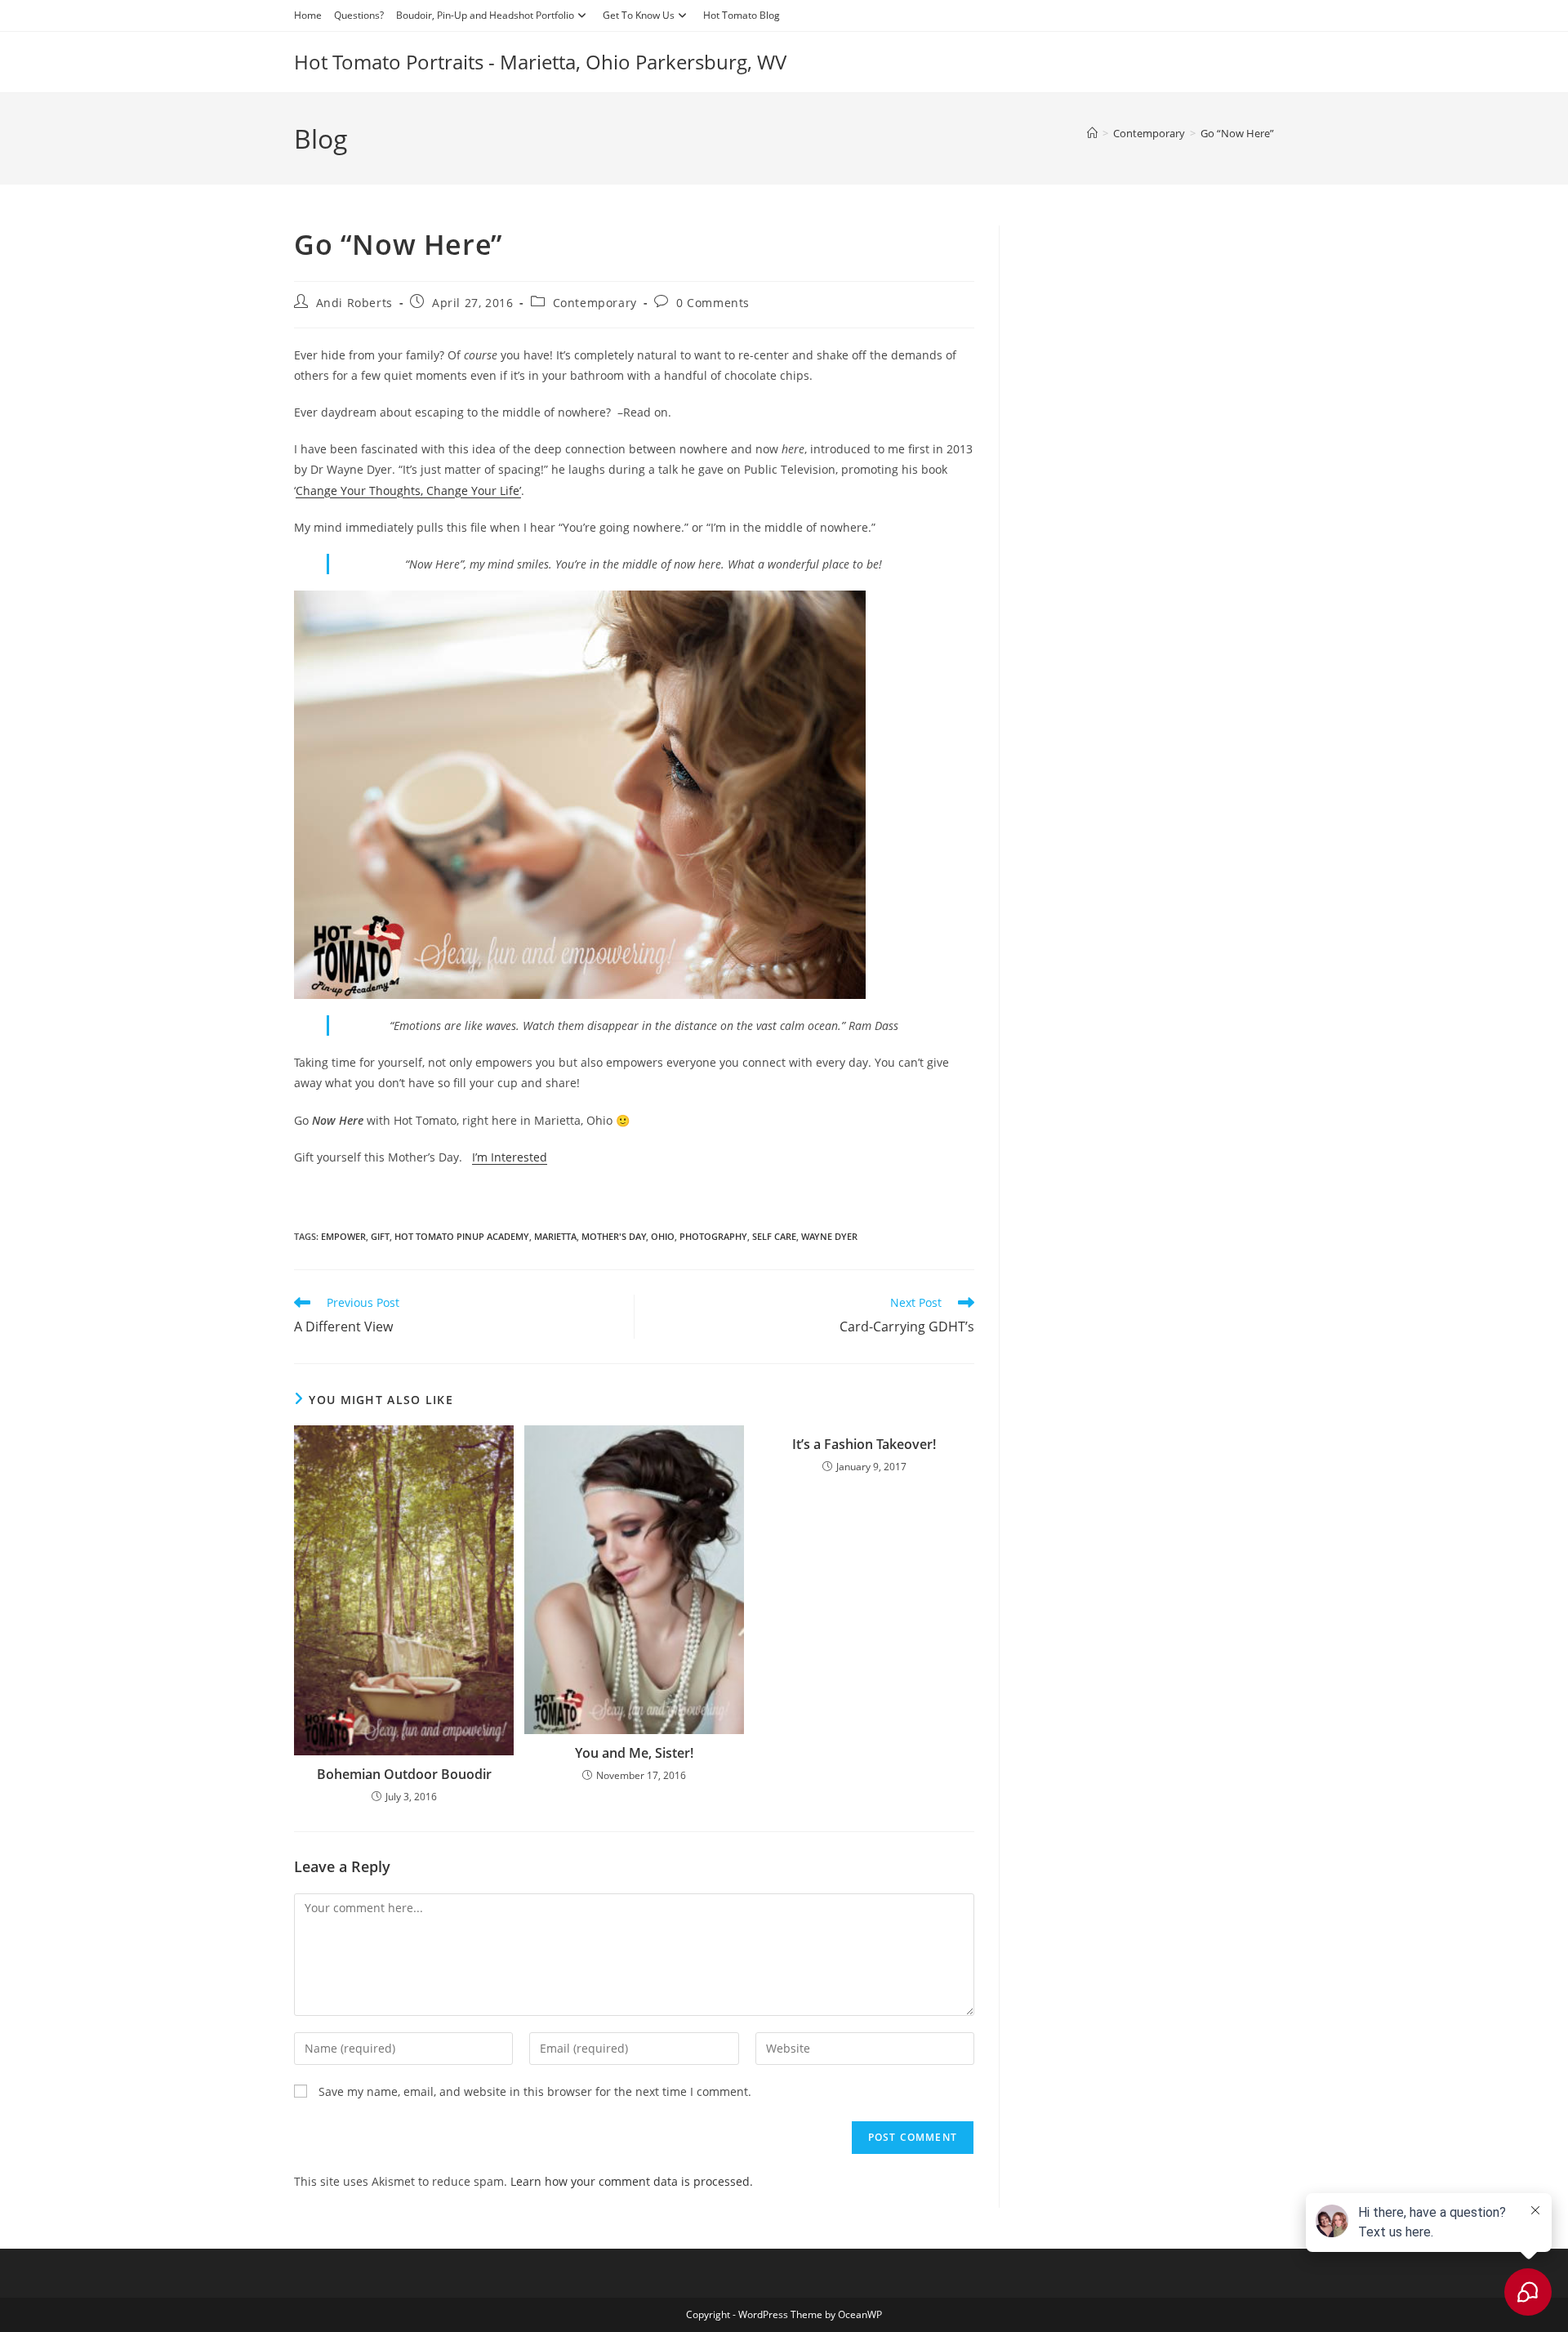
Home (308, 15)
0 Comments (713, 303)
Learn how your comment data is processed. (632, 2181)
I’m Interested (510, 1157)
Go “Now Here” (1237, 133)
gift (380, 1236)
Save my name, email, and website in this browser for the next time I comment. (535, 2091)
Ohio (663, 1236)
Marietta (555, 1236)
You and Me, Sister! (634, 1753)
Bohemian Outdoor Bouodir (404, 1774)
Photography (713, 1236)
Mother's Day (614, 1236)
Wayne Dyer (829, 1236)
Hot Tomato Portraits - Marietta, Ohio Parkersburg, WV (540, 62)
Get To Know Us (639, 15)
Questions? (359, 15)
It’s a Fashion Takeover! (864, 1444)
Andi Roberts (354, 303)
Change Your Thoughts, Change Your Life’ (408, 490)
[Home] (1092, 133)
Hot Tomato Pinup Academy (462, 1236)
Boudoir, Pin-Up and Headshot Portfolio (485, 15)
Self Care (774, 1236)
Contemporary (595, 303)
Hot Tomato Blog (742, 15)
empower (343, 1236)
